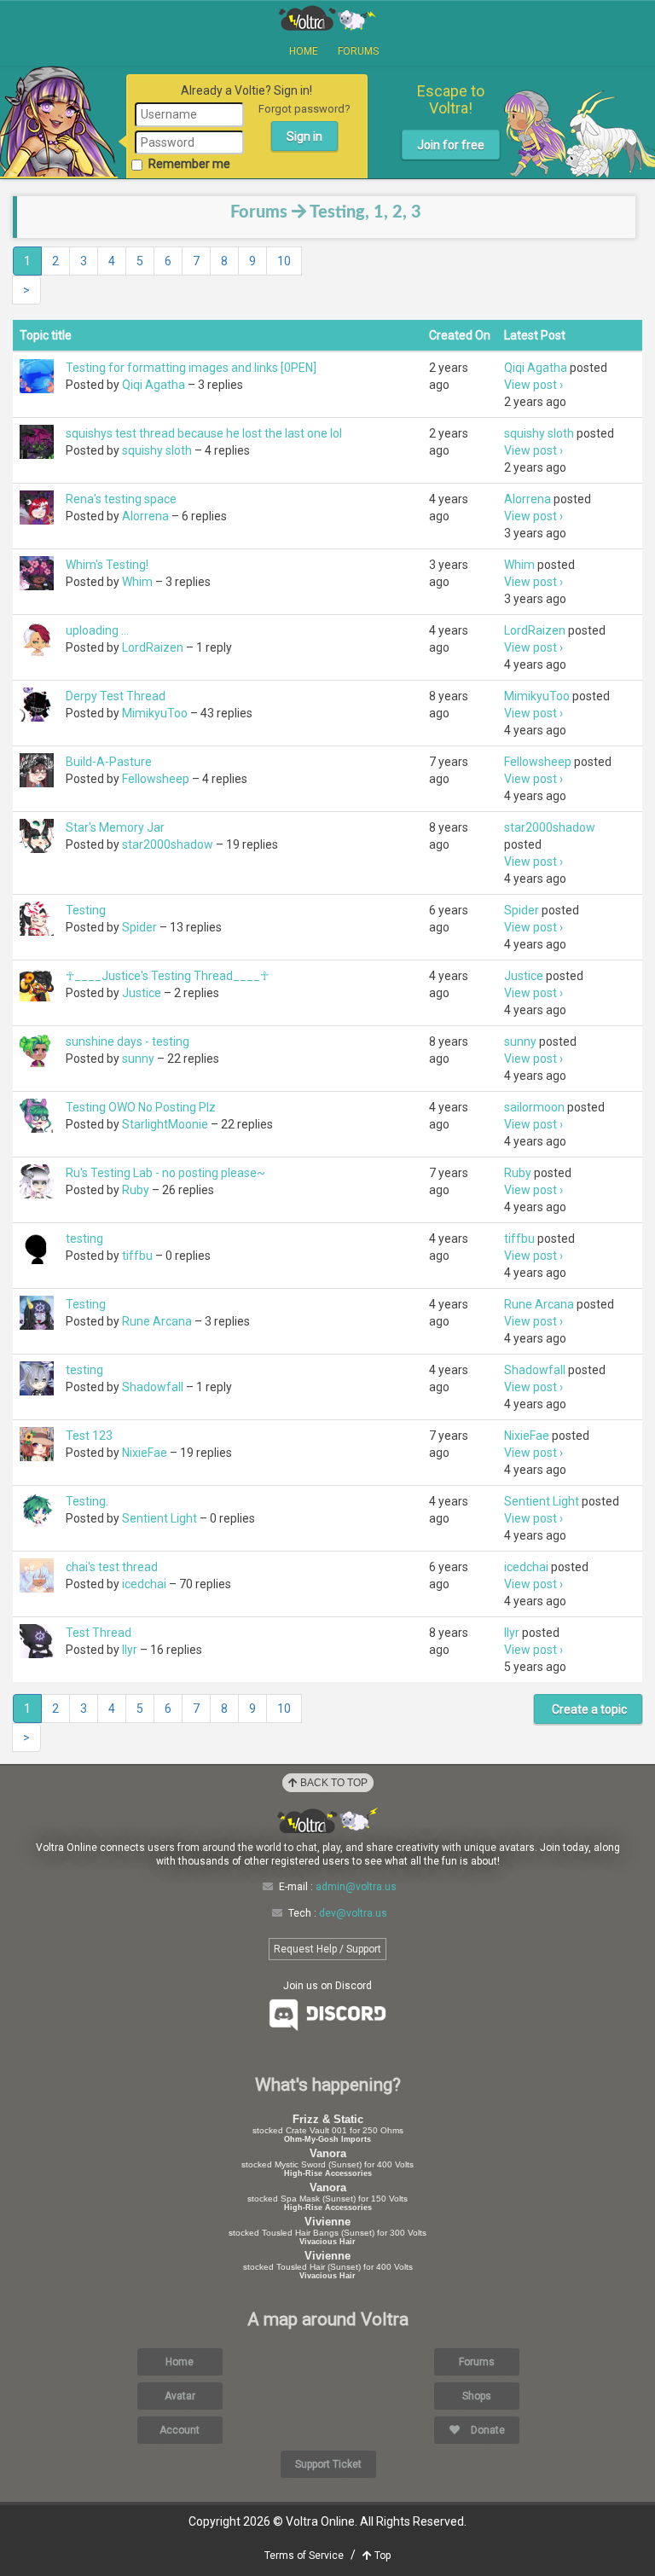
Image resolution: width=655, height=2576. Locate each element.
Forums (358, 51)
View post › (533, 385)
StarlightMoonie (165, 1124)
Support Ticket (328, 2464)
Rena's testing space (121, 499)
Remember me (189, 164)
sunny (138, 1059)
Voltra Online (327, 18)
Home (304, 51)
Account (180, 2430)
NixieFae (145, 1453)
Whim (137, 582)
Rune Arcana (157, 1321)
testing (84, 1239)
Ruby (136, 1190)
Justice (142, 993)
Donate (487, 2430)
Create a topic (588, 1709)
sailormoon (534, 1107)
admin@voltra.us (356, 1887)
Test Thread (99, 1633)
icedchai (144, 1584)
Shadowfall (153, 1387)
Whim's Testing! (107, 565)
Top (381, 2556)
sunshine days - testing (128, 1041)
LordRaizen (153, 647)
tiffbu (137, 1256)
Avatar (180, 2396)
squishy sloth (157, 450)
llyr (130, 1650)
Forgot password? (304, 109)
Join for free (451, 145)
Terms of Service (304, 2556)
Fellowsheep (156, 779)
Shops (477, 2396)
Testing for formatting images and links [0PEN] (191, 368)
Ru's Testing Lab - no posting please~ (165, 1173)
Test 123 (89, 1436)
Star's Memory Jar (115, 827)
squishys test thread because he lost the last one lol (204, 433)
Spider (139, 927)
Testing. (87, 1501)
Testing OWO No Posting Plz (141, 1107)
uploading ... (97, 630)
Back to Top (333, 1783)
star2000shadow (168, 844)
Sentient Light (159, 1518)
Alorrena (145, 516)
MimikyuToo (155, 713)
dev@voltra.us (353, 1913)
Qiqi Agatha (154, 385)
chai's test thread (112, 1567)
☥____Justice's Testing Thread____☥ (167, 976)
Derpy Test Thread (116, 696)
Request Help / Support (327, 1949)
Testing (86, 910)
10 (284, 261)
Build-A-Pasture (109, 762)
